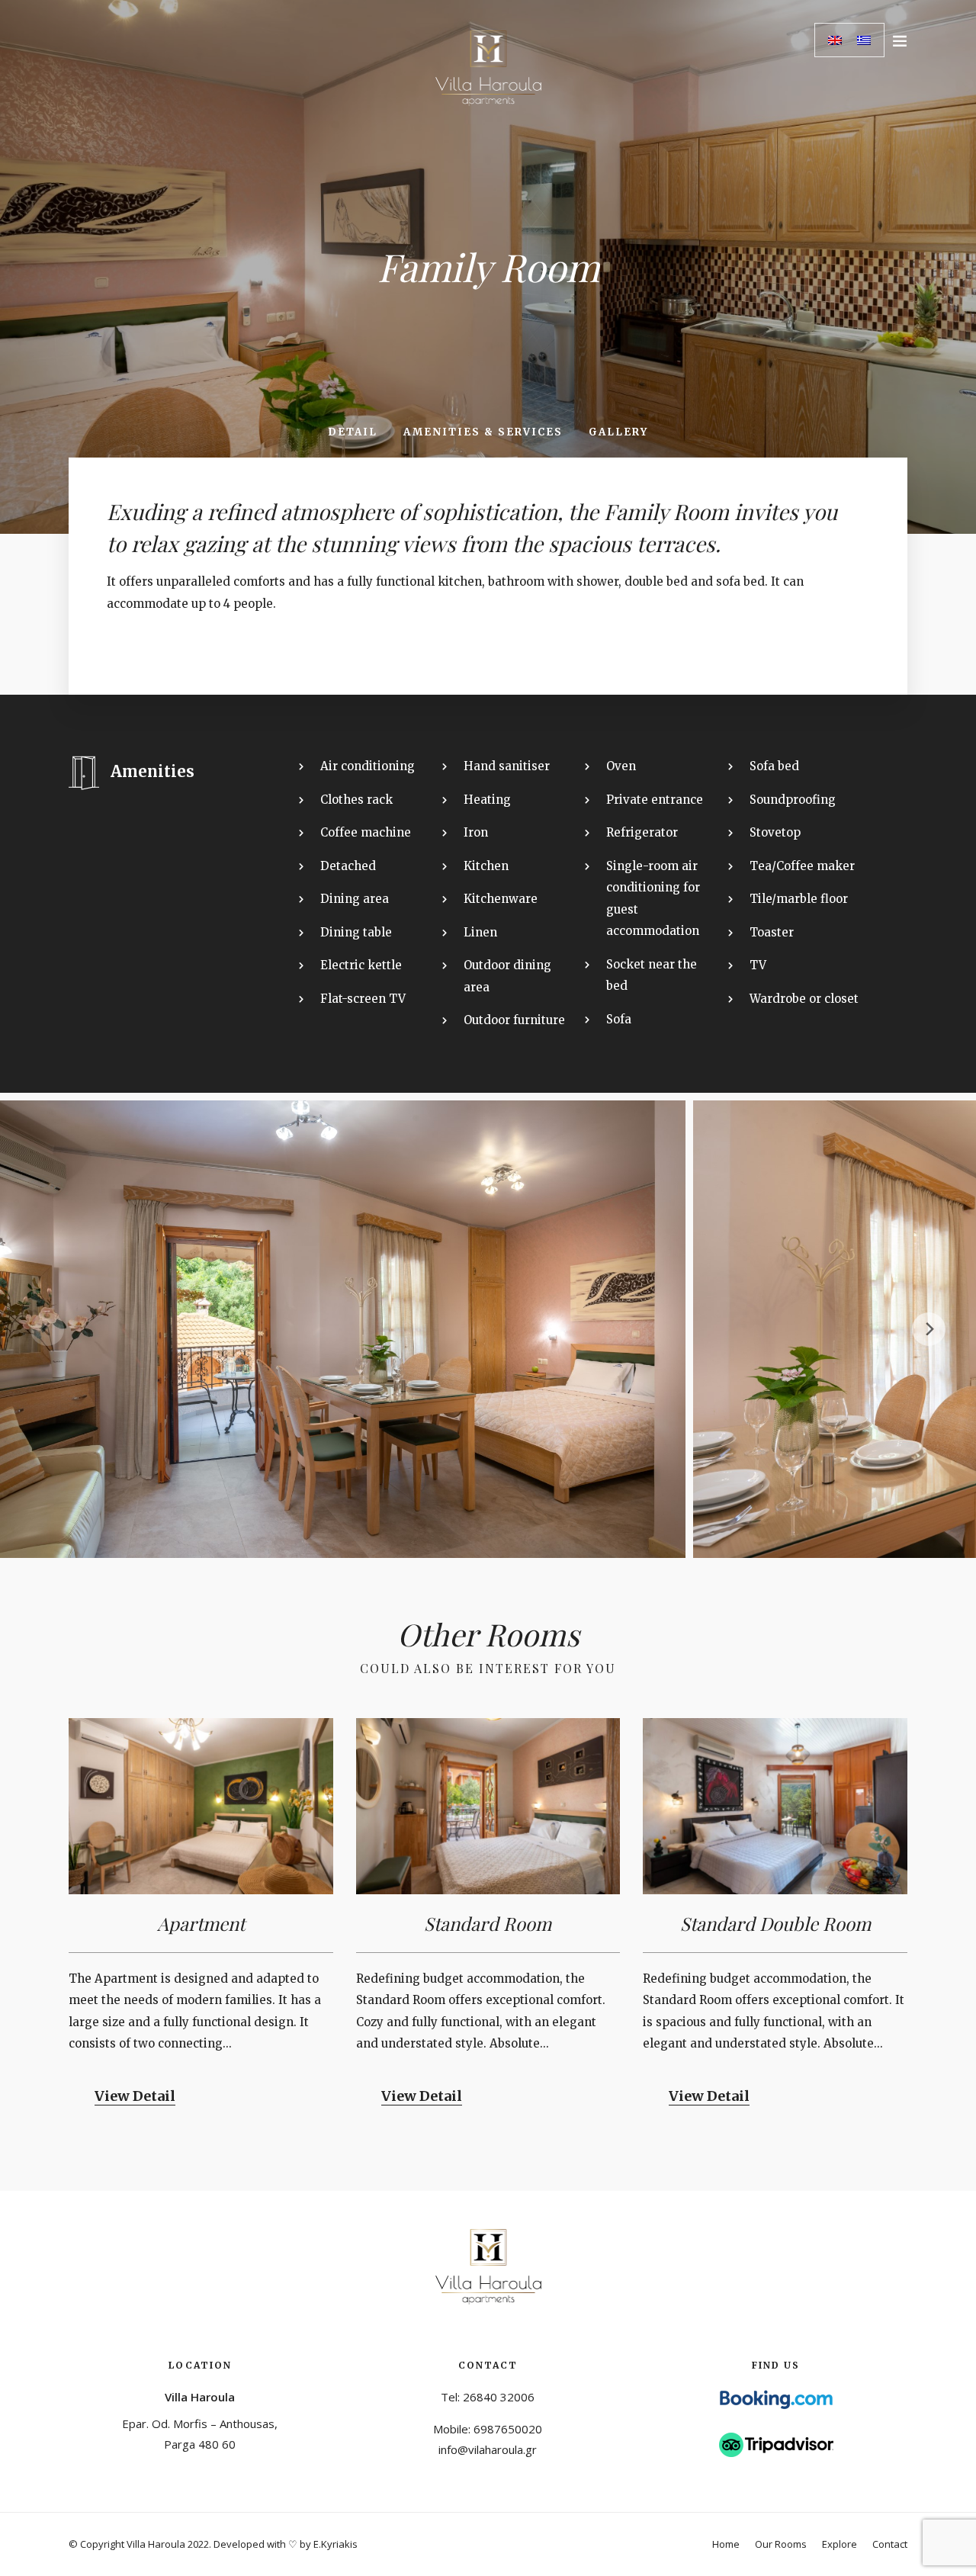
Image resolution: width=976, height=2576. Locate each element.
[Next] (929, 1329)
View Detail (135, 2096)
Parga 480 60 (200, 2444)
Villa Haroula (200, 2397)
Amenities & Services (483, 432)
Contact (890, 2544)
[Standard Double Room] (775, 1806)
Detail (353, 432)
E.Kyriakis (335, 2544)
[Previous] (47, 1329)
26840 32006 (499, 2397)
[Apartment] (201, 1806)
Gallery (618, 432)
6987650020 (508, 2429)
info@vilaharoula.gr (488, 2449)
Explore (840, 2544)
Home (726, 2544)
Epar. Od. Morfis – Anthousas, (200, 2423)
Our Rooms (781, 2544)
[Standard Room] (488, 1806)
